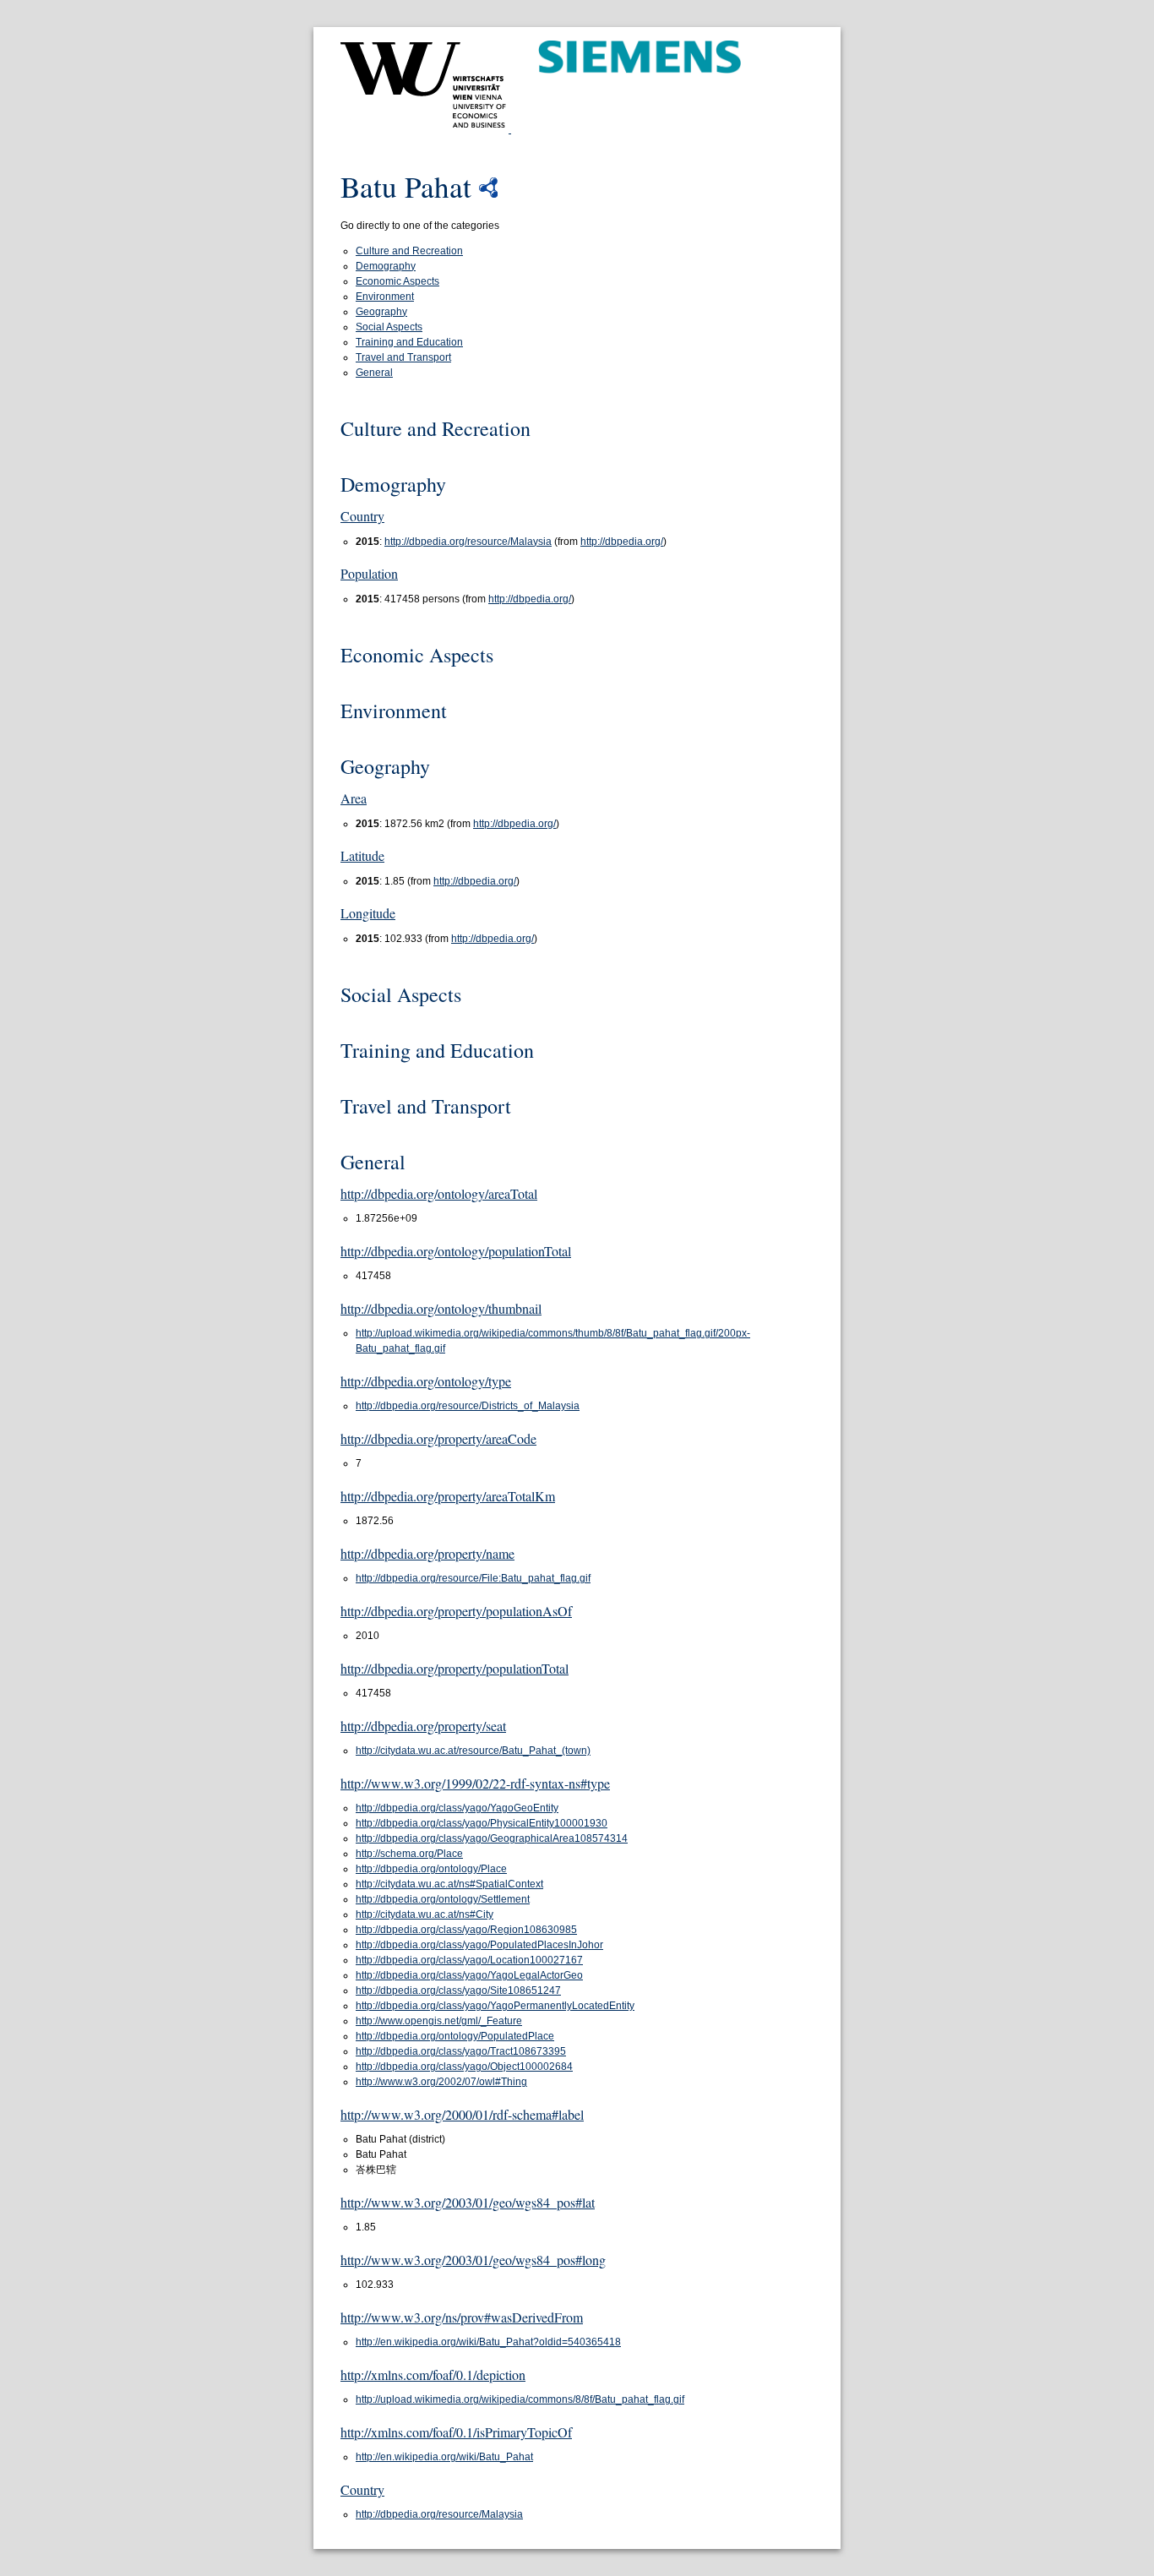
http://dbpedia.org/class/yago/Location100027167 (469, 1960)
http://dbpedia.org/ (622, 542)
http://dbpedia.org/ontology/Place (431, 1869)
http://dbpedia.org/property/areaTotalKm (448, 1496)
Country (362, 516)
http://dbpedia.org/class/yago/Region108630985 (466, 1930)
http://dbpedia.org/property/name (427, 1553)
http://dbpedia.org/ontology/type (426, 1381)
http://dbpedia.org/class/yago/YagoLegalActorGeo (469, 1975)
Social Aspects (389, 327)
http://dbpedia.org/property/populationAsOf (456, 1611)
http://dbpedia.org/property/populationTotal (455, 1668)
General (374, 373)
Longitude (368, 913)
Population (369, 573)
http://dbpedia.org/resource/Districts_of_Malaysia (468, 1406)
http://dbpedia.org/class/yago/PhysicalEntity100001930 (482, 1823)
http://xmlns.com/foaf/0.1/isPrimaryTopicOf (456, 2432)
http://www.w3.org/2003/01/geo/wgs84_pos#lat (468, 2202)
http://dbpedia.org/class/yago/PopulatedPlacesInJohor (479, 1945)
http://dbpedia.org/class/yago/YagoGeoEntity (457, 1808)
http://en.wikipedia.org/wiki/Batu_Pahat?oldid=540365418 (488, 2342)
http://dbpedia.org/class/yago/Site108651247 (458, 1991)
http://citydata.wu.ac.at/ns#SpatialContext (449, 1884)
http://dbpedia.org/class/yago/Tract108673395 (461, 2051)
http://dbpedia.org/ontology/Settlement (443, 1899)
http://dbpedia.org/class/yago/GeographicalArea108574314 (492, 1838)
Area (354, 798)
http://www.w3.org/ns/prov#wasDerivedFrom (462, 2317)
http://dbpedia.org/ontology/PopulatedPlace (455, 2036)
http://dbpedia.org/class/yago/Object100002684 (464, 2067)
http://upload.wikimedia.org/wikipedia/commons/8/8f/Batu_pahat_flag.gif (520, 2399)
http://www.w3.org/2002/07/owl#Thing (441, 2082)
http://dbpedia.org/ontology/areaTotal (439, 1193)
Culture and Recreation (409, 251)
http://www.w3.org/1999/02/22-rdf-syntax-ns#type (475, 1783)
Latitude (362, 855)
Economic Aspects (397, 281)
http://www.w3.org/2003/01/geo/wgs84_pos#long (473, 2260)
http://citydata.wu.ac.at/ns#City (425, 1914)
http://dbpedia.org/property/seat (423, 1726)
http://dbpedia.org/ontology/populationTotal (456, 1251)
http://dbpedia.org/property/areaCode (438, 1438)
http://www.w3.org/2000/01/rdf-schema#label (462, 2114)
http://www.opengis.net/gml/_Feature (439, 2021)
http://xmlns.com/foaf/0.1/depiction (433, 2374)
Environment (385, 297)
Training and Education (409, 342)
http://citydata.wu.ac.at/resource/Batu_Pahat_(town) (473, 1751)
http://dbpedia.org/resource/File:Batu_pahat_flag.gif (473, 1578)
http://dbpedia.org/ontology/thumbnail (441, 1308)
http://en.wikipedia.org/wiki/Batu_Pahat (444, 2457)
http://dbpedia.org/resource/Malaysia (468, 542)
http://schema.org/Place (409, 1854)
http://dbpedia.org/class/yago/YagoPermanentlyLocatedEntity (495, 2006)
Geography (381, 312)
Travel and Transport (403, 357)
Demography (386, 266)
